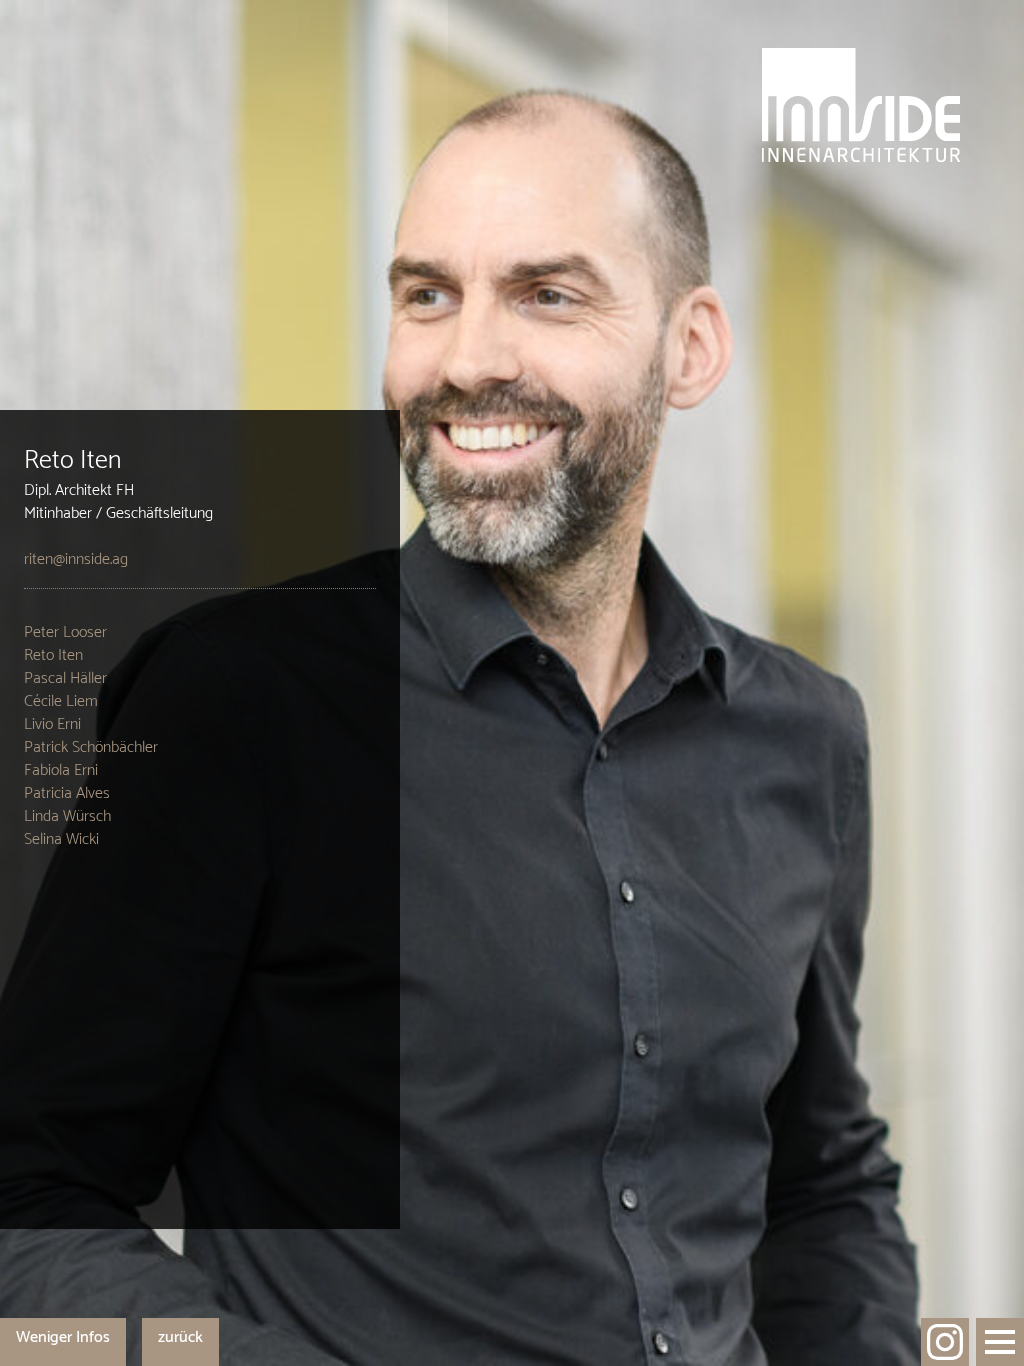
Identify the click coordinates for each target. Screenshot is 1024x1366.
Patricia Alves (67, 793)
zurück (180, 1337)
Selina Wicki (61, 839)
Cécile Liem (61, 701)
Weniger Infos (63, 1337)
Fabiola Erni (61, 770)
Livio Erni (52, 724)
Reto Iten (53, 655)
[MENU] (1000, 1342)
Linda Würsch (67, 816)
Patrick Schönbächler (91, 747)
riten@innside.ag (76, 559)
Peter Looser (65, 632)
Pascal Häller (65, 678)
